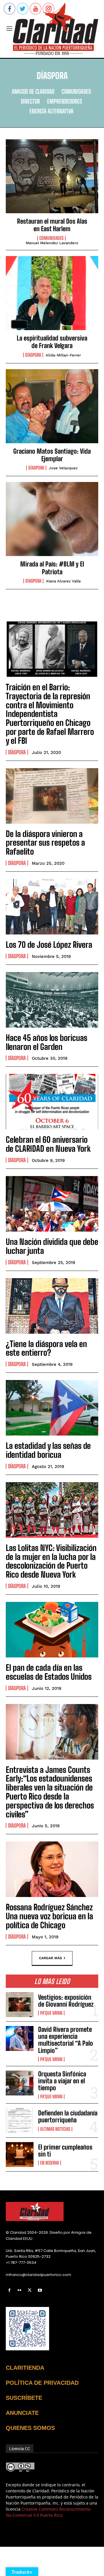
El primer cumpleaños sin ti (65, 2151)
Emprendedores (65, 101)
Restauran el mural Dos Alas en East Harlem (52, 225)
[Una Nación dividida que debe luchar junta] (52, 1204)
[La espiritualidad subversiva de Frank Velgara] (52, 293)
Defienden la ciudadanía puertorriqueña (68, 2116)
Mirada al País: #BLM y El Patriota (52, 568)
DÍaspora (33, 355)
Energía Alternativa (51, 111)
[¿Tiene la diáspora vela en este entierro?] (52, 1306)
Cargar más (51, 1958)
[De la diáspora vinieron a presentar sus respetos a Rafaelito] (52, 796)
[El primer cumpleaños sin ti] (20, 2154)
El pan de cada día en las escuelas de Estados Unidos (49, 1672)
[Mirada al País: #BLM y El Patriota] (52, 519)
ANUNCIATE (22, 2413)
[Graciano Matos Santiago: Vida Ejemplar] (52, 406)
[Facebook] (9, 2290)
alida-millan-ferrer (63, 355)
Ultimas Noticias (55, 2129)
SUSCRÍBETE (24, 2398)
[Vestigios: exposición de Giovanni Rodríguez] (20, 2005)
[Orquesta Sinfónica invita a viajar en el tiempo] (20, 2083)
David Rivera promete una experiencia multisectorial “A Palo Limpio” (66, 2040)
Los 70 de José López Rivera (49, 945)
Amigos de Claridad (33, 91)
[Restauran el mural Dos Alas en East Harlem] (52, 176)
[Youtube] (40, 2290)
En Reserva (50, 2163)
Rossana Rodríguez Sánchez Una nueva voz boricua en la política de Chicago (49, 1916)
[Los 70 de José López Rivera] (52, 907)
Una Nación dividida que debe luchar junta (52, 1246)
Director (30, 101)
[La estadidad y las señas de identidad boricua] (52, 1408)
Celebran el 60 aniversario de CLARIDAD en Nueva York (48, 1144)
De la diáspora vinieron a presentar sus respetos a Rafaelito (45, 843)
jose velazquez (63, 468)
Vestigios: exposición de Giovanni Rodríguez (66, 2001)
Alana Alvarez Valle (63, 581)
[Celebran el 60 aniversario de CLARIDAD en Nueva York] (52, 1102)
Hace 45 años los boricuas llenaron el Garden (47, 1042)
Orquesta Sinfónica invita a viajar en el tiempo (62, 2081)
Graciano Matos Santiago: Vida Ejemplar (52, 455)
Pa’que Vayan (51, 2013)
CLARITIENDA (25, 2368)
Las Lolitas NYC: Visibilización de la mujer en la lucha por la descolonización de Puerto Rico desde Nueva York (51, 1561)
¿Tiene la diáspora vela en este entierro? (46, 1348)
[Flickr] (19, 2290)
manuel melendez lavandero (52, 243)
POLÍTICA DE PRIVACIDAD (42, 2383)
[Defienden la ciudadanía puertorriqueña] (20, 2120)
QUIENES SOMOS (30, 2428)
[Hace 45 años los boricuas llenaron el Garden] (52, 1000)
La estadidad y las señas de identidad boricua (49, 1450)
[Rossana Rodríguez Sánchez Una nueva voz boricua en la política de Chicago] (52, 1869)
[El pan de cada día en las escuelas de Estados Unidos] (52, 1630)
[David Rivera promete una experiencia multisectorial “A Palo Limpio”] (20, 2038)
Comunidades (76, 91)
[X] (30, 2290)
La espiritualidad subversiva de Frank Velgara (52, 342)
